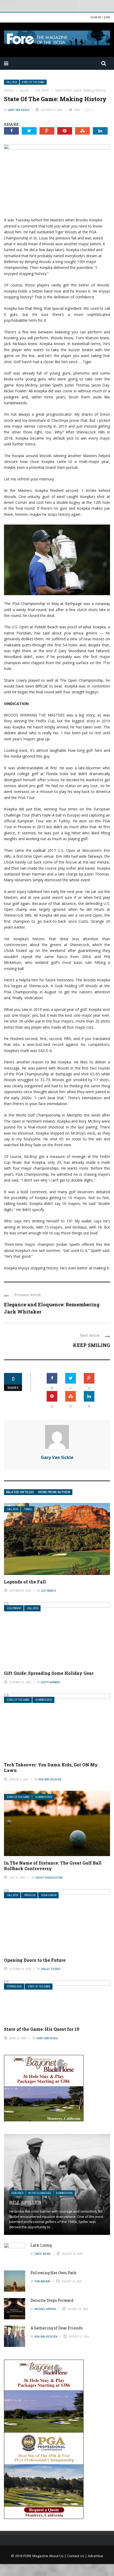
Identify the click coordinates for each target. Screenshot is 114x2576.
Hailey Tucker (51, 1969)
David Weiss (43, 2254)
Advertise (95, 2556)
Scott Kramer (50, 1682)
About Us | (58, 2556)
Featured (17, 2193)
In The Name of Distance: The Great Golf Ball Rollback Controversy (53, 1866)
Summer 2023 (44, 1797)
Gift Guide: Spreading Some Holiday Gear (49, 1673)
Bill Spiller (25, 2203)
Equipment (14, 1608)
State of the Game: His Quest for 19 (42, 2029)
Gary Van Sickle (19, 110)
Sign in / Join (100, 17)
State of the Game (33, 82)
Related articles (20, 1492)
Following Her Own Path (54, 2273)
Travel (28, 1509)
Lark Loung (41, 2245)
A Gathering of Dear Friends (57, 2328)
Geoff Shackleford (49, 1878)
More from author (54, 1492)
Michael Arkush (45, 2309)
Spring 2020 (15, 1987)
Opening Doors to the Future (35, 1960)
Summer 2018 (44, 1700)
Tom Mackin (42, 2281)
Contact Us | (77, 2556)
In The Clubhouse (40, 2193)
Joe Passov (49, 1591)
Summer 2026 (64, 2193)
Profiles (30, 1895)
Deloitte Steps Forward (52, 2300)
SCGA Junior (49, 1895)
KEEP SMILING (91, 1345)
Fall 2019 (12, 82)
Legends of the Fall (25, 1582)
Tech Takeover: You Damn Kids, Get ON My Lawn (51, 1767)
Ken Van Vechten (50, 1779)
